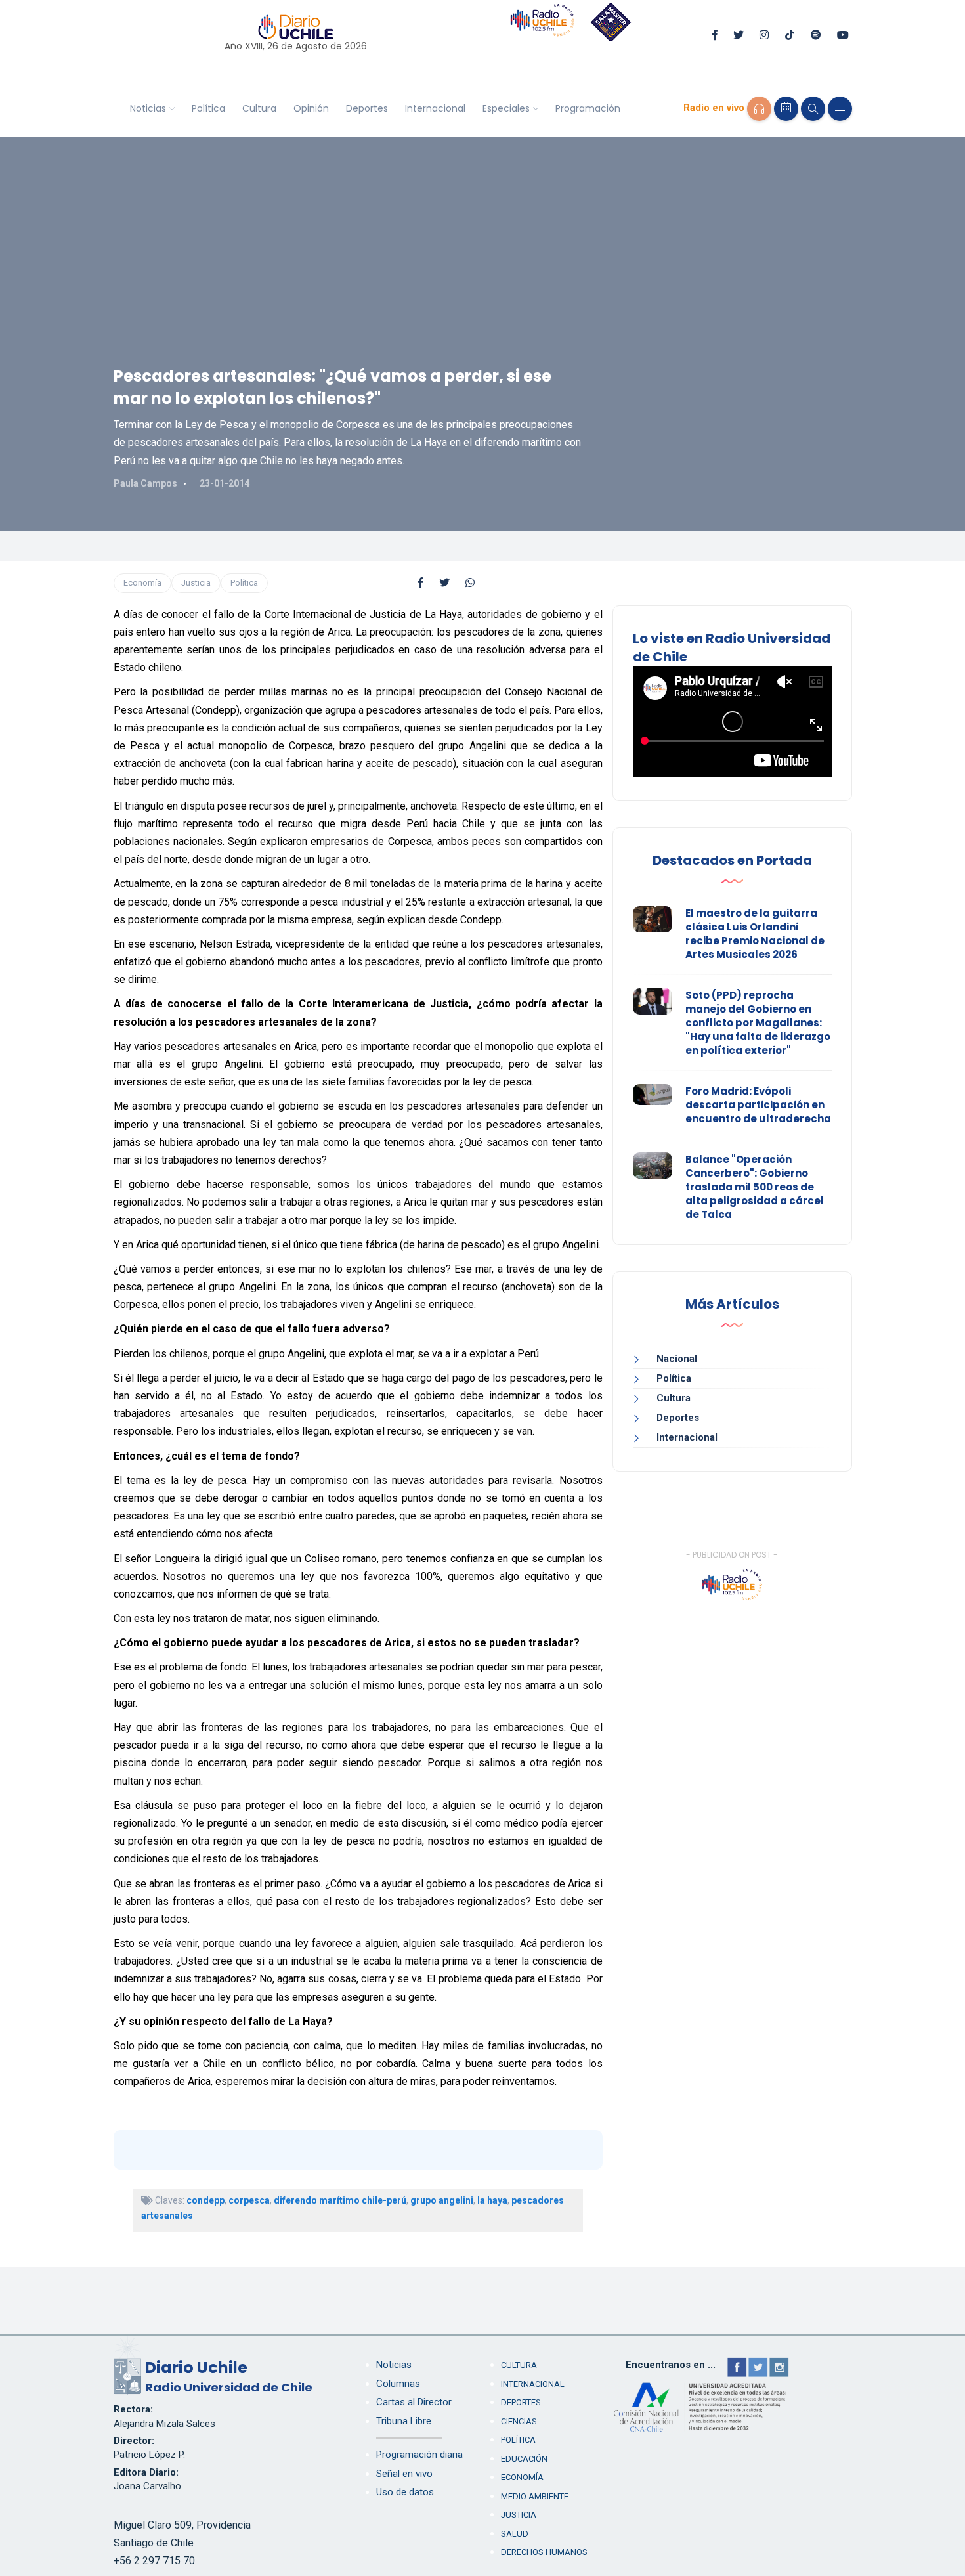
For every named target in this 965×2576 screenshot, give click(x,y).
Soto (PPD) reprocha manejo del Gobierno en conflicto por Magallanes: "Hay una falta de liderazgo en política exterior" (758, 1023)
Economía (142, 583)
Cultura (259, 108)
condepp (205, 2200)
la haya (492, 2200)
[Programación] (786, 109)
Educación (524, 2459)
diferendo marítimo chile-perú (340, 2200)
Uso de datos (405, 2492)
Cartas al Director (414, 2402)
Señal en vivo (404, 2474)
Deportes (367, 108)
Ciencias (519, 2421)
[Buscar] (813, 109)
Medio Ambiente (535, 2496)
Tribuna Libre (404, 2421)
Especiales (506, 108)
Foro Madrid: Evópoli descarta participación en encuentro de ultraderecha (758, 1105)
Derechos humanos (544, 2552)
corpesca (249, 2200)
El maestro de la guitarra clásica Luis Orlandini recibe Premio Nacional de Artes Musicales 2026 (755, 934)
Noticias (148, 108)
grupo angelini (442, 2200)
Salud (515, 2534)
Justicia (196, 583)
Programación (588, 108)
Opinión (311, 108)
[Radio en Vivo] (759, 109)
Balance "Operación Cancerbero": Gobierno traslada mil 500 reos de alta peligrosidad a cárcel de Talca (755, 1187)
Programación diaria (419, 2455)
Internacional (435, 108)
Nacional (677, 1359)
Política (208, 108)
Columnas (398, 2384)
